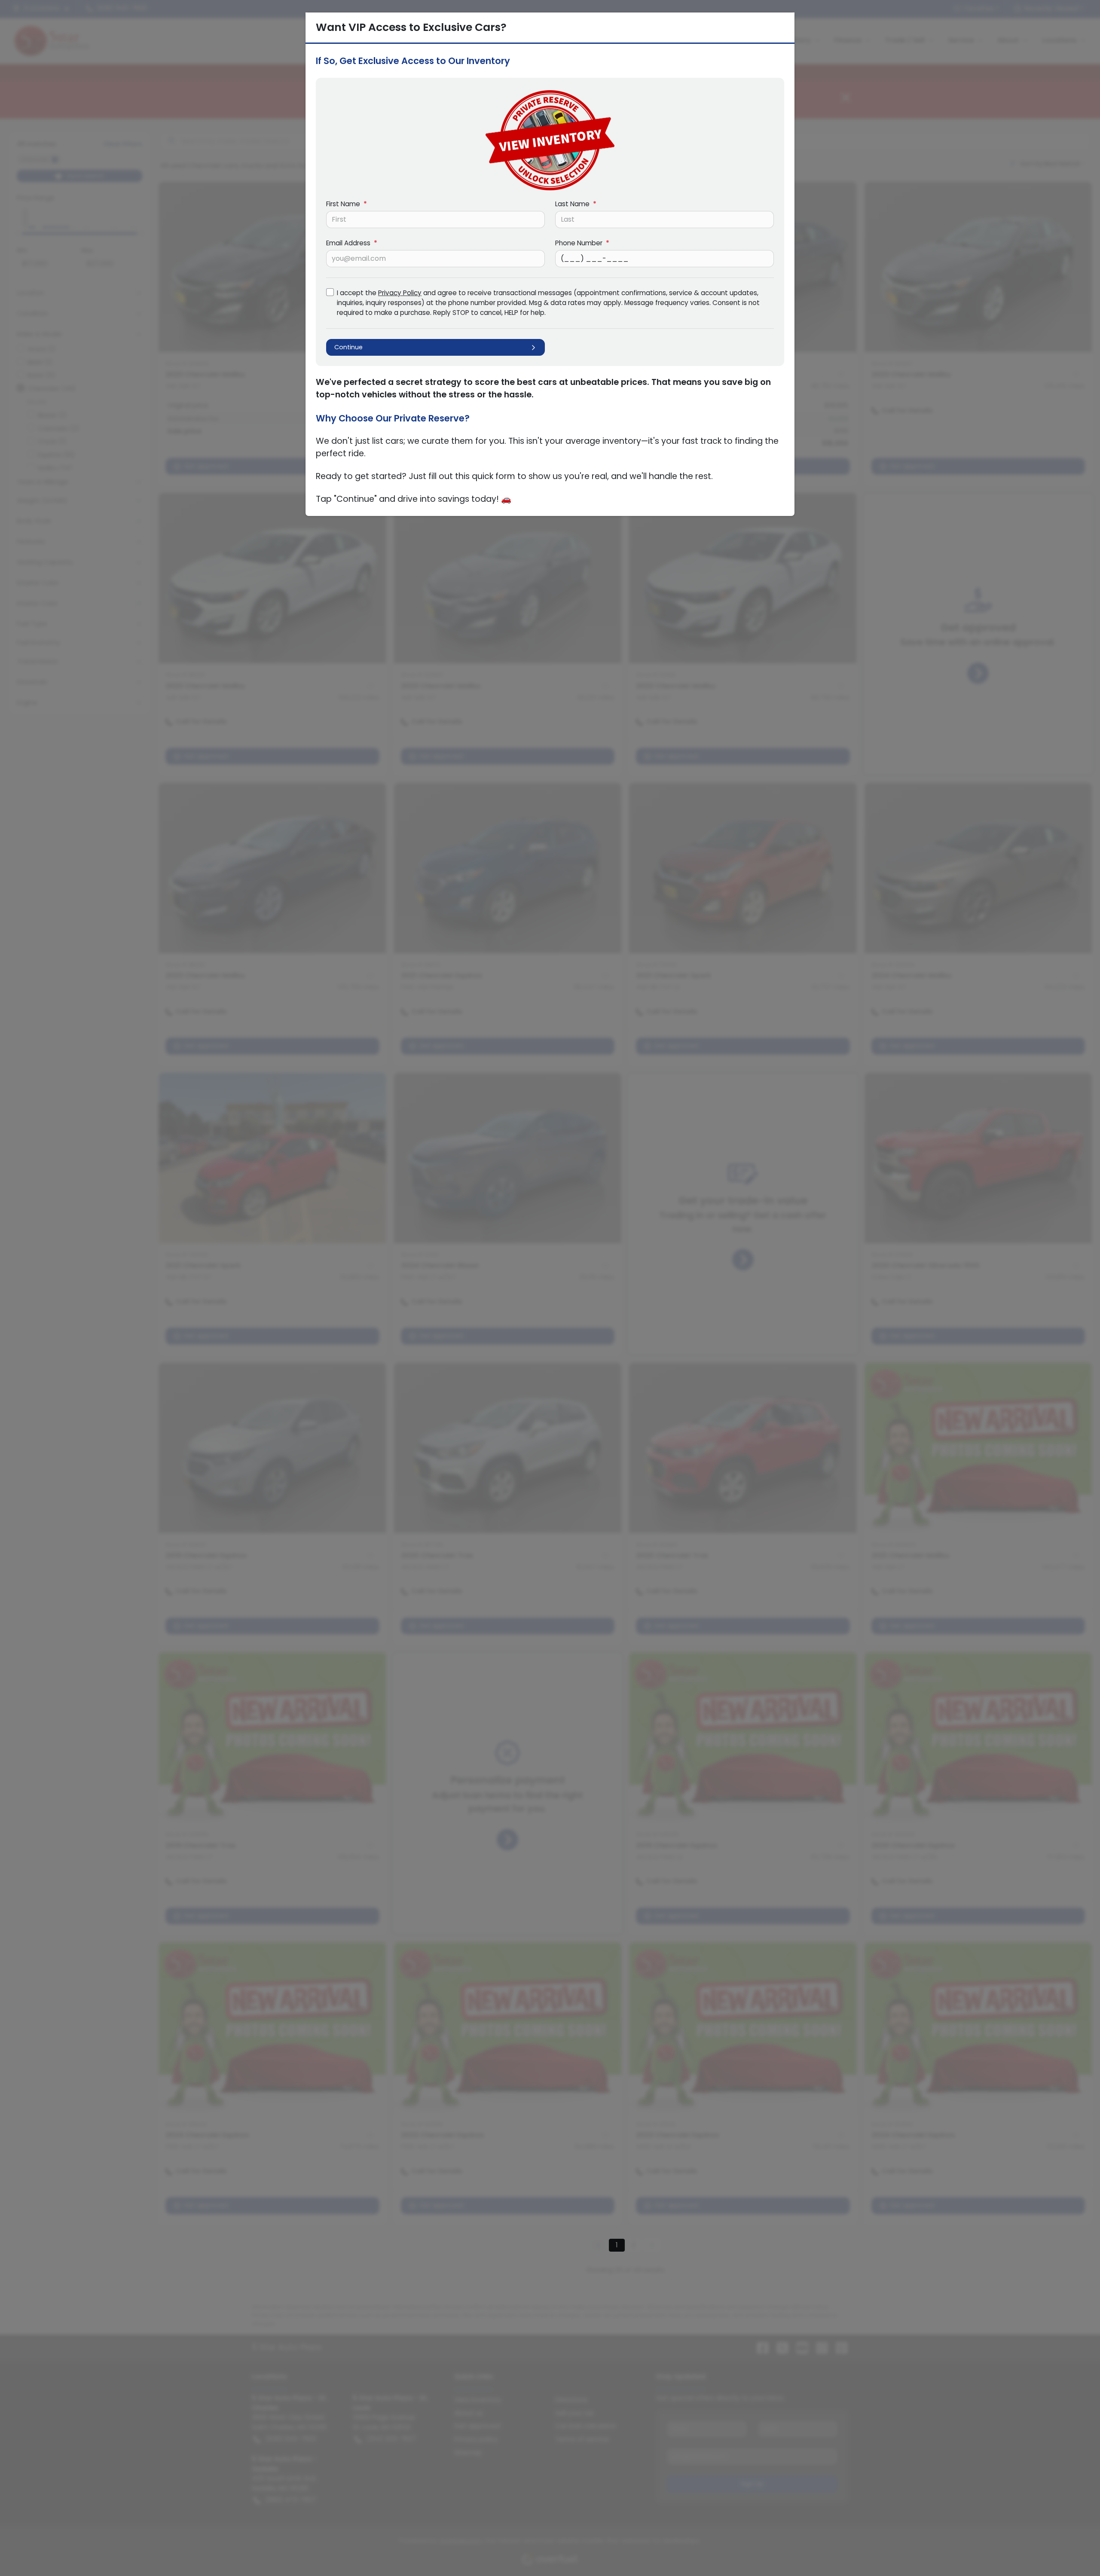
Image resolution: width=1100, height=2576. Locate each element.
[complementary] (1074, 2550)
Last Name (576, 204)
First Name (347, 204)
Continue (348, 347)
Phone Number (582, 243)
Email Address (352, 243)
